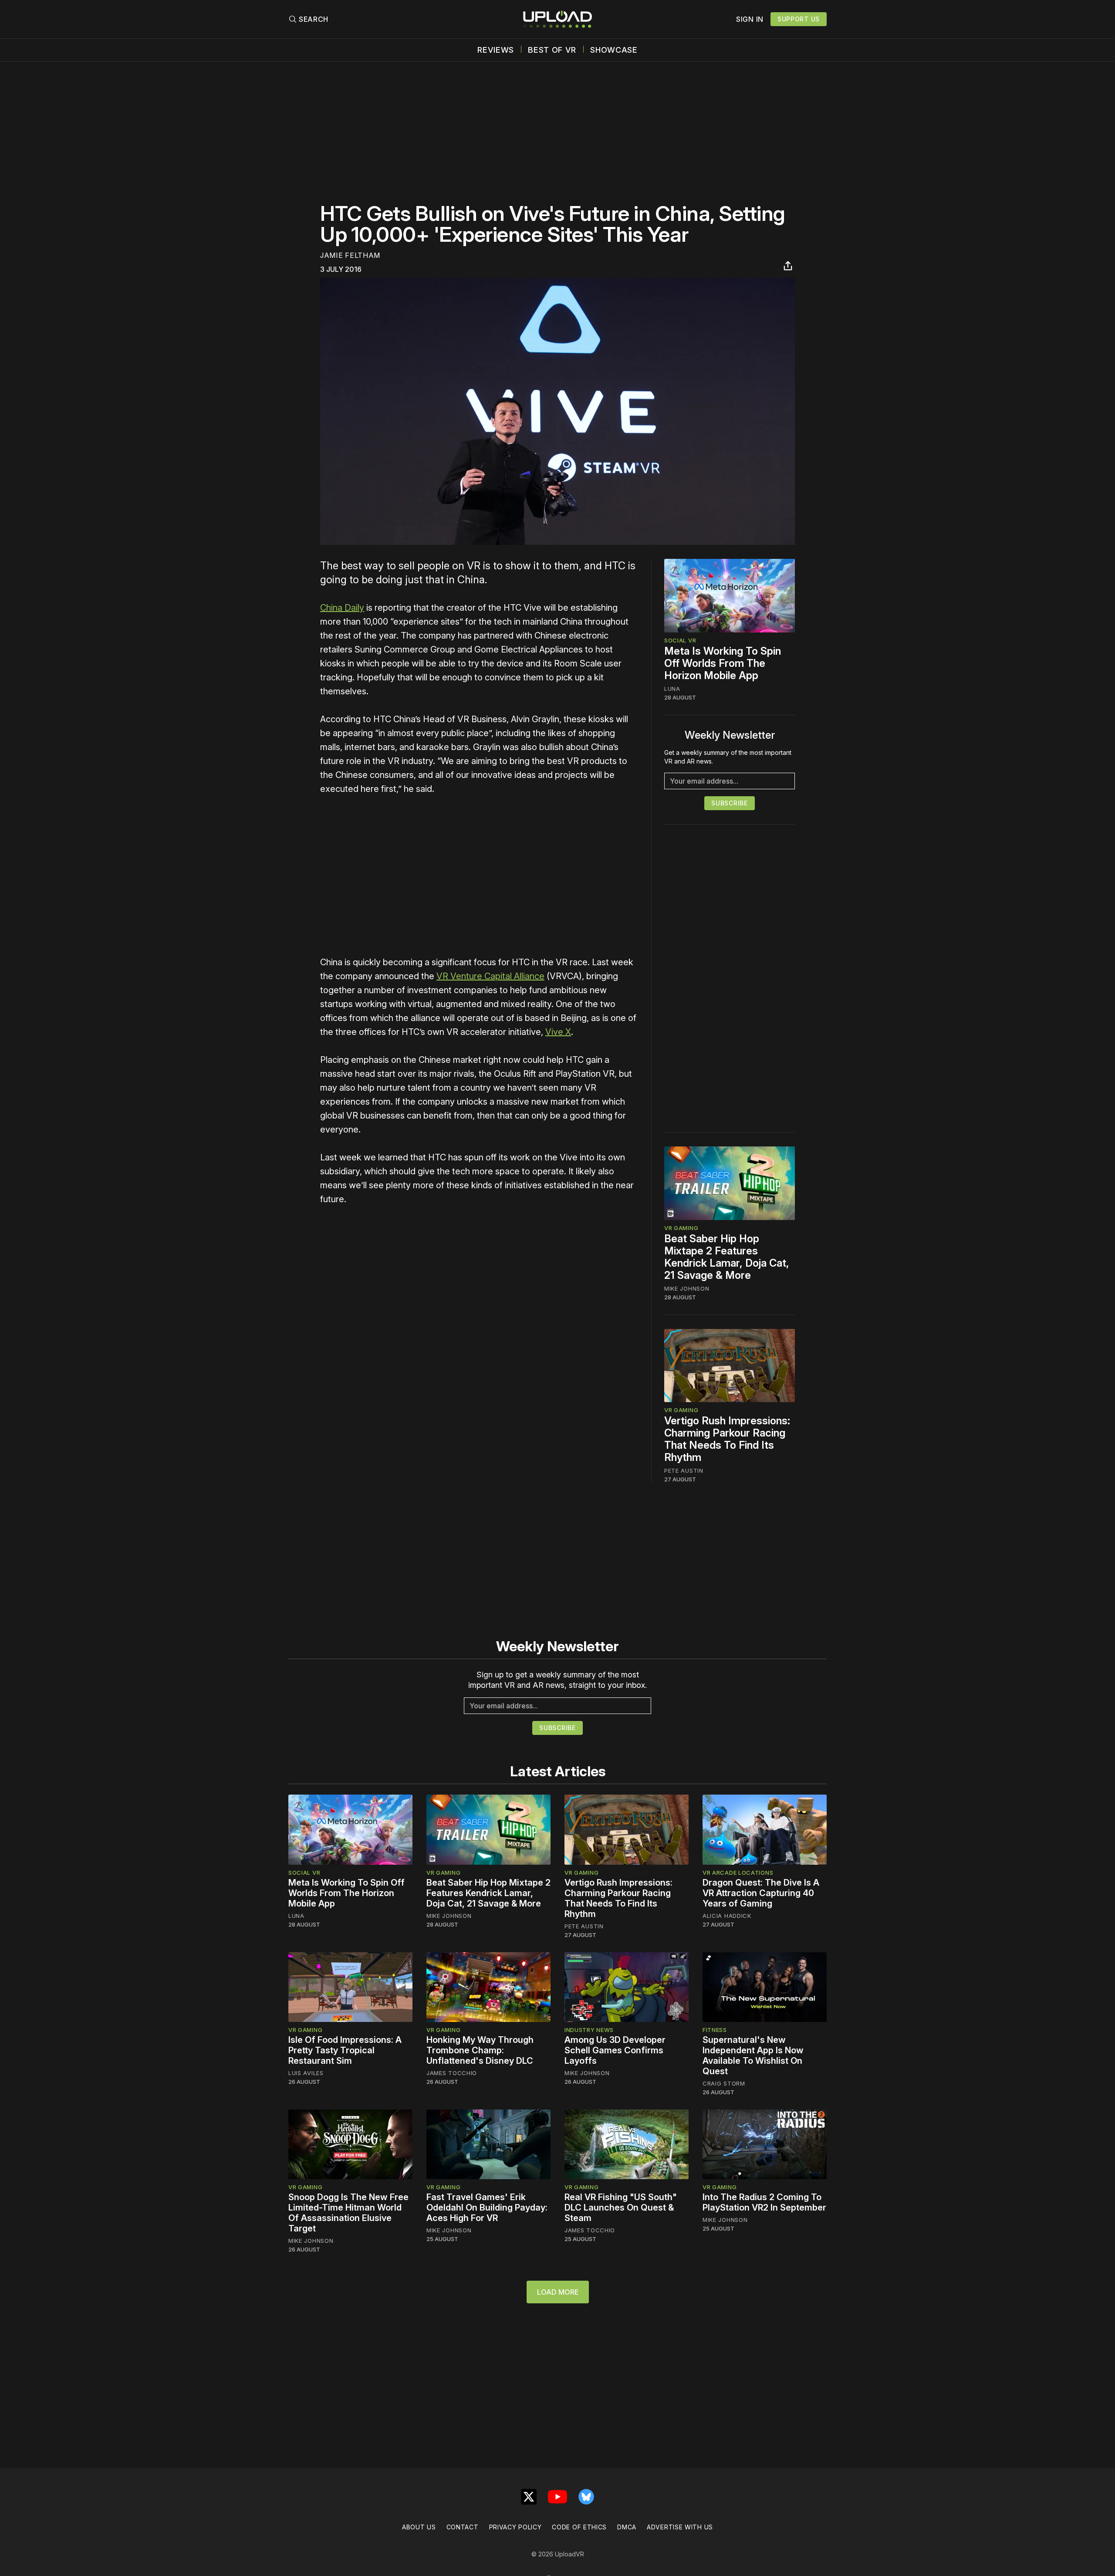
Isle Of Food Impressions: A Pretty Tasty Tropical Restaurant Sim (345, 2050)
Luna (672, 689)
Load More (558, 2292)
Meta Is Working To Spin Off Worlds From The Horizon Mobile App (723, 663)
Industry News (589, 2030)
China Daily (342, 608)
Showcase (614, 50)
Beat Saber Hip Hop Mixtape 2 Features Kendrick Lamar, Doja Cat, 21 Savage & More (727, 1257)
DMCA (627, 2527)
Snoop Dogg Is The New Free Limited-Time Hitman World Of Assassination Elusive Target (348, 2213)
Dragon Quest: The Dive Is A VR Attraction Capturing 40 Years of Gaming (761, 1893)
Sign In (750, 19)
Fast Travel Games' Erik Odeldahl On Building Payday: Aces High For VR (487, 2208)
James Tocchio (452, 2073)
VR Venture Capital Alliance (490, 976)
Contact (463, 2527)
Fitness (715, 2030)
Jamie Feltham (350, 255)
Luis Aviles (306, 2073)
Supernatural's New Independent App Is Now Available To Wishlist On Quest (753, 2055)
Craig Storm (724, 2083)
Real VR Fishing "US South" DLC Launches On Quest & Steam (621, 2208)
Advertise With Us (680, 2527)
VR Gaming (681, 1228)
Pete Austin (684, 1471)
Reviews (496, 50)
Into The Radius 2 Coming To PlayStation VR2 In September (764, 2202)
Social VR (680, 640)
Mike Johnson (687, 1288)
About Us (419, 2527)
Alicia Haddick (727, 1916)
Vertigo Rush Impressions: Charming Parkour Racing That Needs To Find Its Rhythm (727, 1439)
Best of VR (552, 50)
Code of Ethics (579, 2527)
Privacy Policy (515, 2527)
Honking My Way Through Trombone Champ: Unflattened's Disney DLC (480, 2050)
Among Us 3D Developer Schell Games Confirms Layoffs (615, 2050)
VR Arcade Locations (738, 1873)
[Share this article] (788, 266)
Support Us (799, 19)
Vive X (558, 1032)
